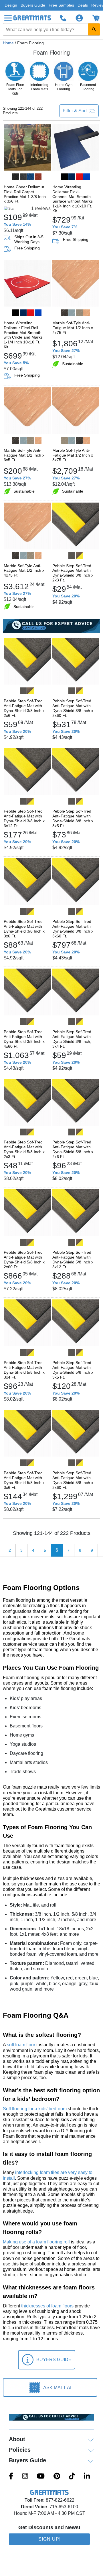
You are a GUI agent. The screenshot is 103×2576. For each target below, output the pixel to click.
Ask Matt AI (57, 2388)
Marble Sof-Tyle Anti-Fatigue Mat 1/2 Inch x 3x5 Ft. (24, 455)
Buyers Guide (33, 5)
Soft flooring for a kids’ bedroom (35, 2109)
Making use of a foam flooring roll (36, 2242)
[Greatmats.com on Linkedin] (87, 2477)
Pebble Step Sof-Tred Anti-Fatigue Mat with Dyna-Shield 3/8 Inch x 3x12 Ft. (24, 818)
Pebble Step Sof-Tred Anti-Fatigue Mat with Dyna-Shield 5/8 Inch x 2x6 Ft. (73, 1149)
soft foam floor (21, 2045)
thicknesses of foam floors (47, 2306)
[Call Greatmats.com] (63, 18)
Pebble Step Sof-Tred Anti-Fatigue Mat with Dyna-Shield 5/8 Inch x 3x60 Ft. (73, 1480)
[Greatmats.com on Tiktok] (72, 2477)
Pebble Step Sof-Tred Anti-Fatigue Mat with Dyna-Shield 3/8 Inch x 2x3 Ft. (73, 573)
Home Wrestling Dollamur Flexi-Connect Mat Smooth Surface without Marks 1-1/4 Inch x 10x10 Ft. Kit (73, 199)
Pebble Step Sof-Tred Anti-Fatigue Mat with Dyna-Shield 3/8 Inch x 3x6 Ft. (24, 929)
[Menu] (8, 18)
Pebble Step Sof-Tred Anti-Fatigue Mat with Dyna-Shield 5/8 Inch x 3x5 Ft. (73, 1370)
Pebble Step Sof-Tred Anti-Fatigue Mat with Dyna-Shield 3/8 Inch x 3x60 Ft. (73, 929)
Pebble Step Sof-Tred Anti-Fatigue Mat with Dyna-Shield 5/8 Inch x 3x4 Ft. (24, 1370)
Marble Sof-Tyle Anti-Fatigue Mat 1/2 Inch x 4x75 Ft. (24, 571)
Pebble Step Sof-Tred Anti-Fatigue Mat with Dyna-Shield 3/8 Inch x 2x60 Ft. (73, 708)
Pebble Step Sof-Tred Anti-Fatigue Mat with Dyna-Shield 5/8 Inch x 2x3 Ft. (24, 1149)
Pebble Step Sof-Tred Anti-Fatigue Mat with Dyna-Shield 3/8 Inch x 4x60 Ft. (24, 1039)
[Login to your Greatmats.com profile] (79, 18)
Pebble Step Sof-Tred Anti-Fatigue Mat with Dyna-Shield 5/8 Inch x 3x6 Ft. (24, 1480)
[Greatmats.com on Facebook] (11, 2477)
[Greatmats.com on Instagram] (25, 2477)
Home (8, 43)
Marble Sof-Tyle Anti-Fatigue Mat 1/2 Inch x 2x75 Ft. (73, 328)
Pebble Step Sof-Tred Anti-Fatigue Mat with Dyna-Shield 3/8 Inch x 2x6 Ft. (24, 708)
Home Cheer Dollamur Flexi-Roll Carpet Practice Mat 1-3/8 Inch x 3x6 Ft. (25, 194)
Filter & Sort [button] (75, 111)
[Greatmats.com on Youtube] (41, 2477)
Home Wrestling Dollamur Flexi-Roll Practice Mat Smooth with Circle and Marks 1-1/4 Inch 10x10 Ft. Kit (23, 335)
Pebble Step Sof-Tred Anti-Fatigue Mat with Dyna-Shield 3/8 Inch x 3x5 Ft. (73, 818)
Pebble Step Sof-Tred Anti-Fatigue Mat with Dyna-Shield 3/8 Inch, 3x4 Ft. (72, 1039)
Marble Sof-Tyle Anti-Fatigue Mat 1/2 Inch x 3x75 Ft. (73, 455)
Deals (83, 5)
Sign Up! (49, 2539)
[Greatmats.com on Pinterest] (57, 2477)
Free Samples (61, 5)
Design (11, 5)
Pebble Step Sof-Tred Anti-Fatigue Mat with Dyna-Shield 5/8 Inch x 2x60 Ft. (24, 1259)
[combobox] (51, 29)
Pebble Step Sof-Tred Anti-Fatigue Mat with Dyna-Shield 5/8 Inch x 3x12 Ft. (73, 1259)
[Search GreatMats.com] (94, 29)
